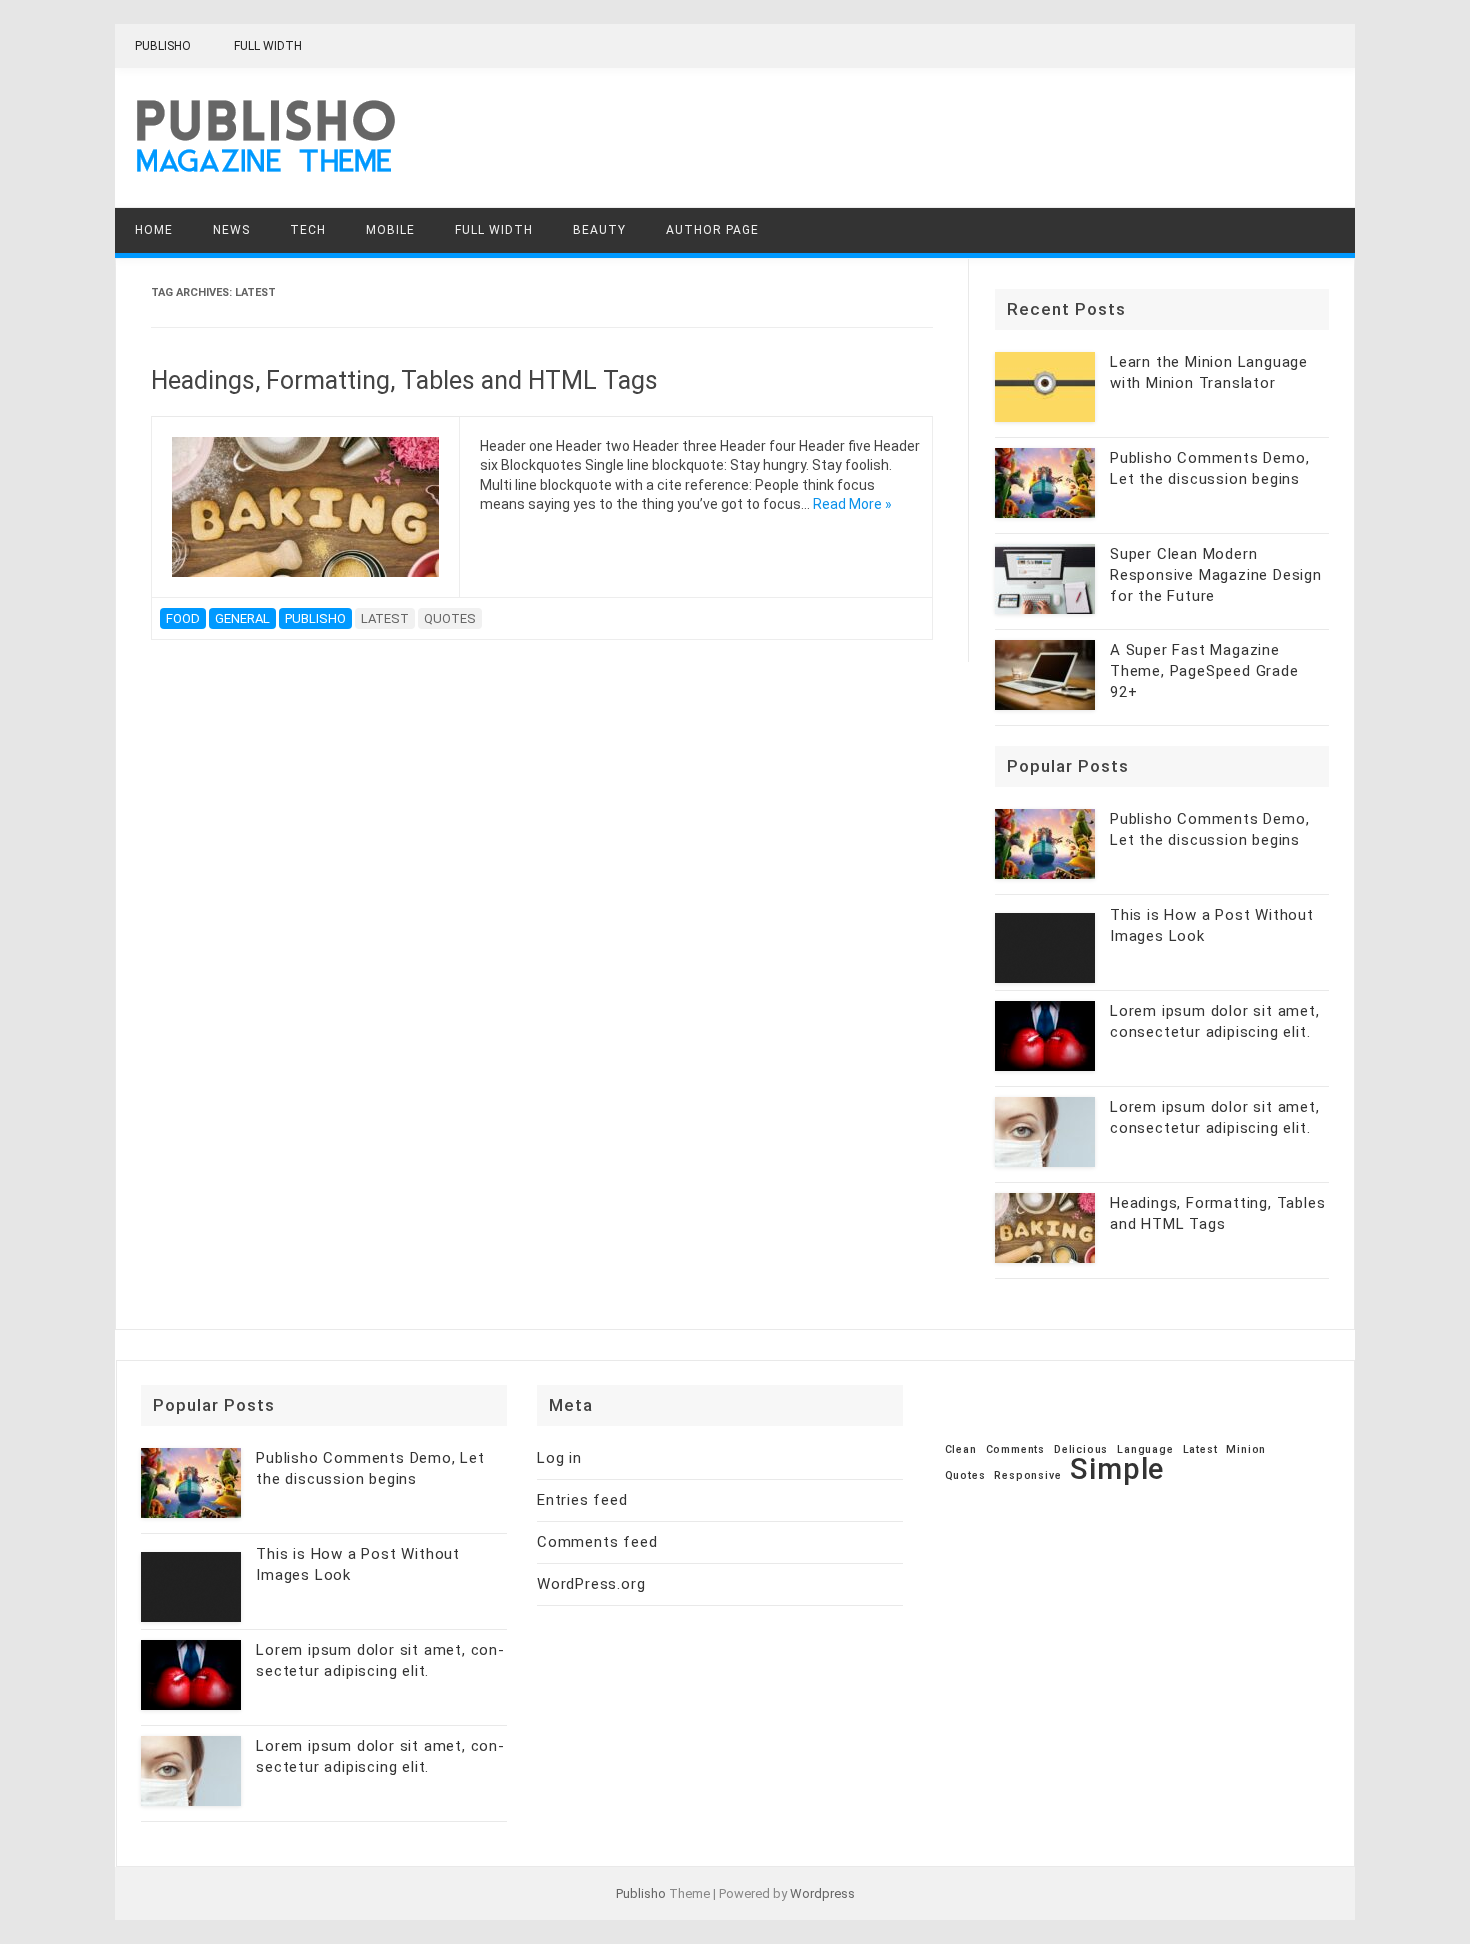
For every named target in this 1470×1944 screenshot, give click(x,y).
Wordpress (822, 1893)
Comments (1015, 1450)
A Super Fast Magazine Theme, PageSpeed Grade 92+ (1204, 671)
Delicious (1081, 1450)
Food (183, 618)
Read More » (852, 504)
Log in (559, 1458)
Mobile (390, 230)
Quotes (450, 618)
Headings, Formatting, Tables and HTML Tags (404, 380)
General (242, 618)
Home (154, 230)
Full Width (268, 46)
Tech (308, 230)
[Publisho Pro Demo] (264, 173)
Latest (385, 618)
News (231, 230)
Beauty (599, 230)
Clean (961, 1450)
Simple (1117, 1469)
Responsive (1027, 1476)
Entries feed (582, 1500)
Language (1145, 1450)
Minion (1246, 1450)
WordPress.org (591, 1584)
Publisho (163, 46)
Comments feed (597, 1542)
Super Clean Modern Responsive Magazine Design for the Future (1216, 575)
